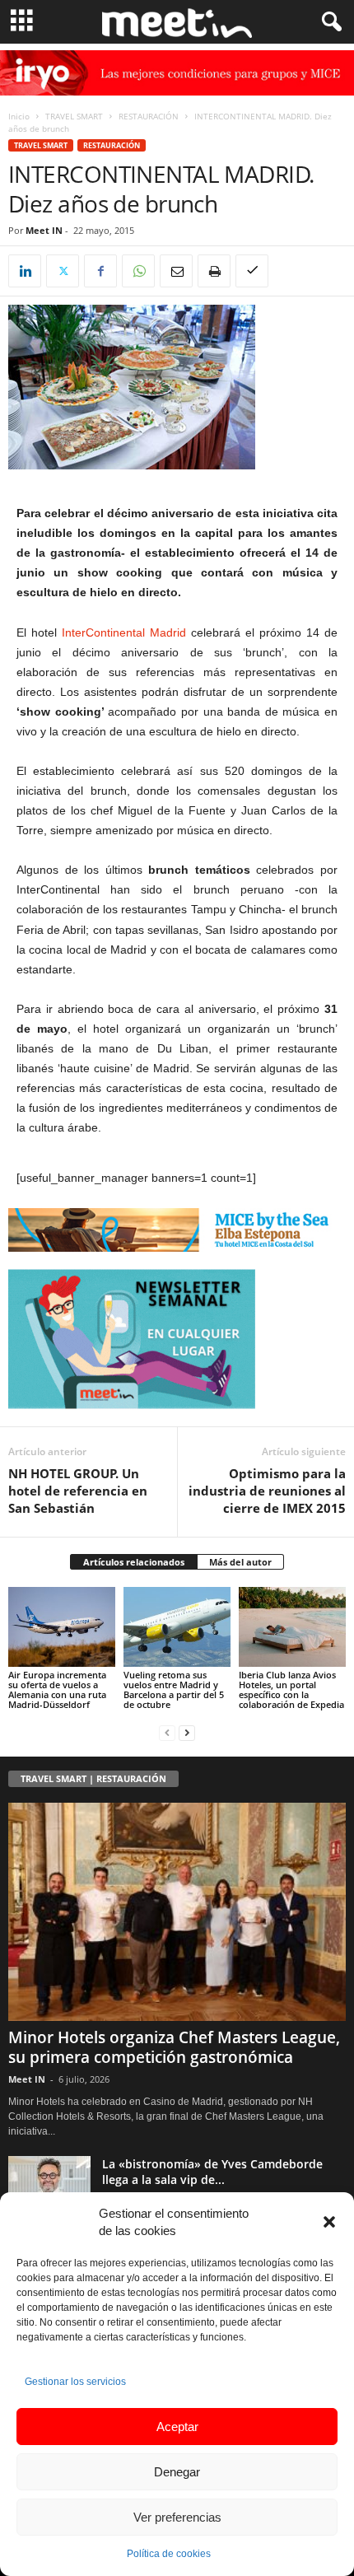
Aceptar (177, 2427)
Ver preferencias (177, 2517)
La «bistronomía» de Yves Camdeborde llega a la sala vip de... (212, 2172)
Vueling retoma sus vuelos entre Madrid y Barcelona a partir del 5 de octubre (174, 1689)
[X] (63, 271)
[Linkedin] (25, 271)
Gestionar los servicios (75, 2382)
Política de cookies (169, 2554)
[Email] (176, 271)
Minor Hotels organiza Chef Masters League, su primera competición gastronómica (174, 2047)
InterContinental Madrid (126, 632)
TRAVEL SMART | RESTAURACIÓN (93, 1778)
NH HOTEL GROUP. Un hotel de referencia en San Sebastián (78, 1491)
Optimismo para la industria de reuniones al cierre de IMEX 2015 (267, 1491)
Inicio (19, 116)
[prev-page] (167, 1732)
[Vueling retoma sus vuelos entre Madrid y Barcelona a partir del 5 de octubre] (177, 1627)
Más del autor (240, 1562)
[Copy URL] (252, 271)
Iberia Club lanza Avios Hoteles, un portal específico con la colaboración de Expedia (291, 1689)
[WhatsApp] (138, 271)
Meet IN (44, 230)
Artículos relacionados (134, 1562)
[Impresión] (214, 271)
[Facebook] (100, 271)
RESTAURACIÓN (149, 116)
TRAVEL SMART (74, 116)
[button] (329, 2222)
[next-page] (187, 1732)
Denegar (177, 2472)
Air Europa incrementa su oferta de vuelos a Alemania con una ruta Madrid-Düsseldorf (57, 1689)
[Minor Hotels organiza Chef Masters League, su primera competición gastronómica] (177, 1912)
